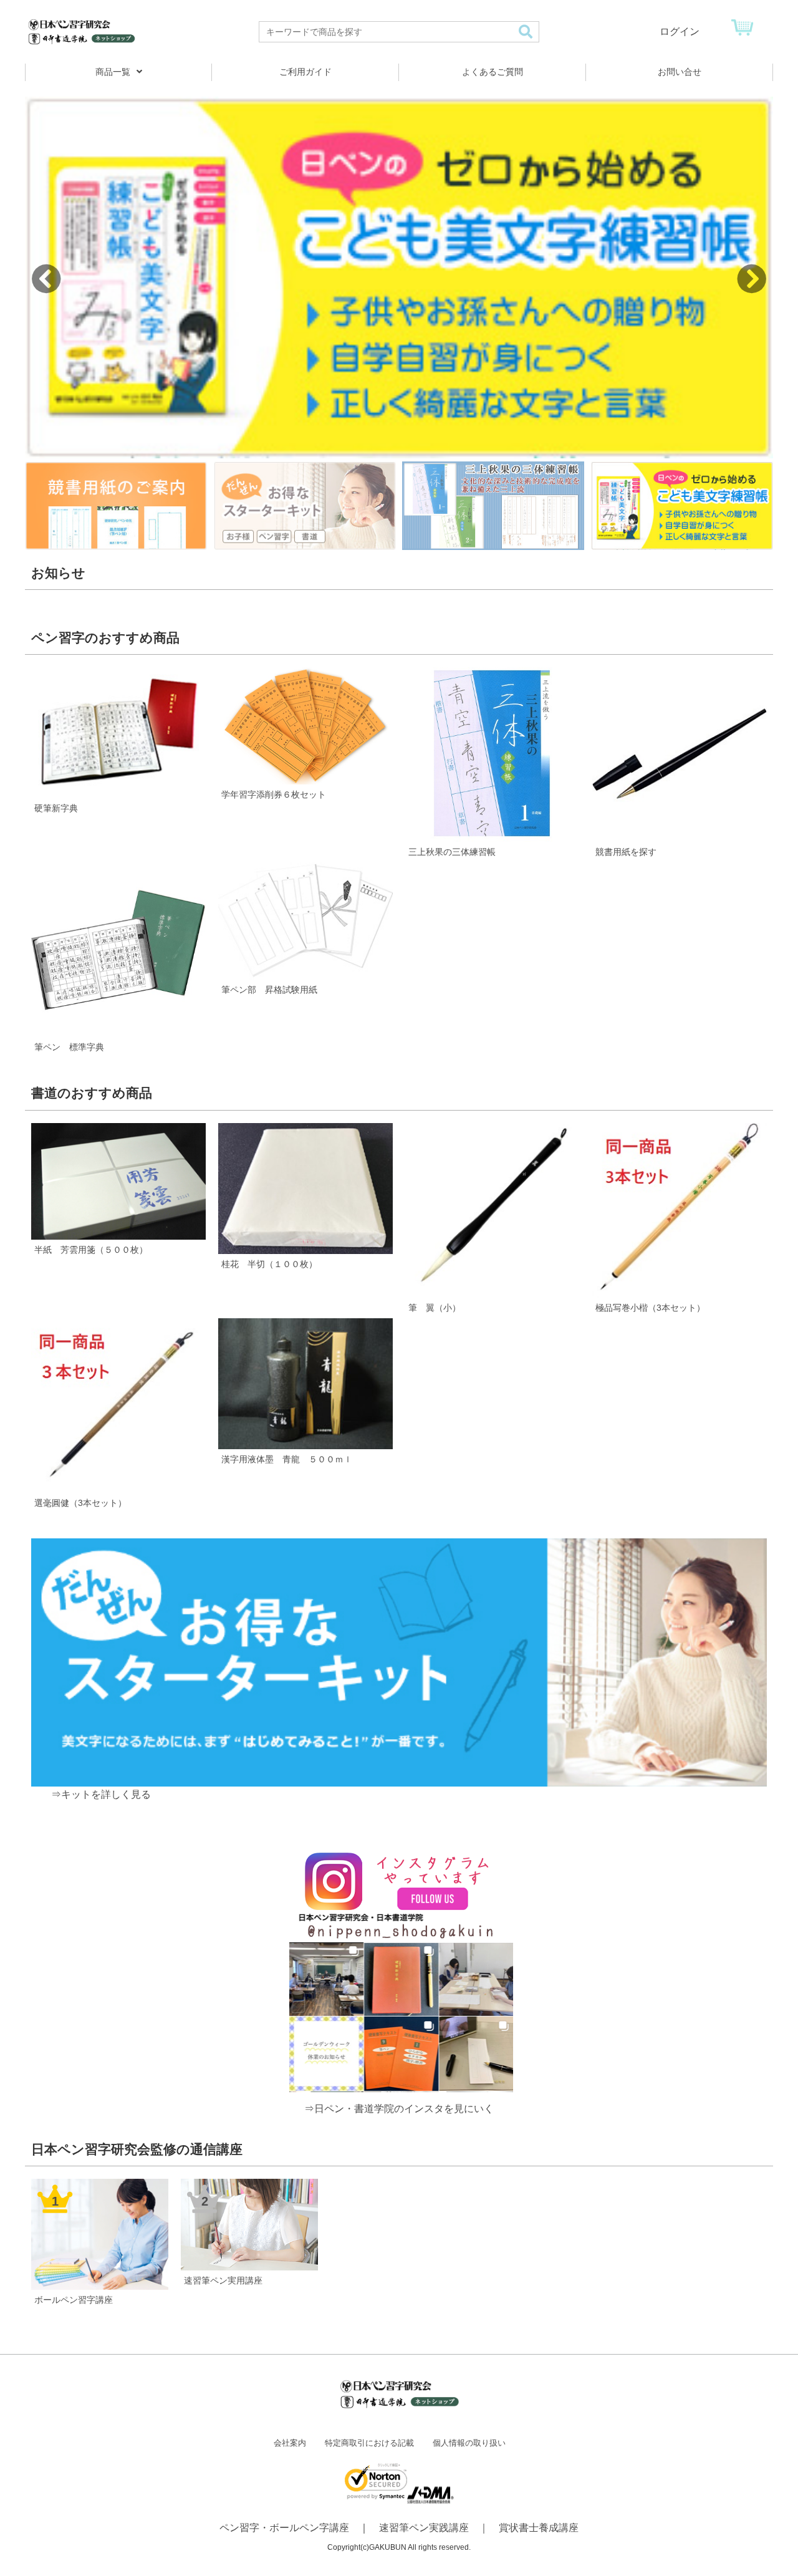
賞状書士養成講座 (539, 2528)
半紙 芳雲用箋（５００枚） (91, 1250)
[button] (752, 279)
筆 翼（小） (435, 1308)
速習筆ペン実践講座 (424, 2528)
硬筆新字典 (56, 808)
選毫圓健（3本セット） (80, 1503)
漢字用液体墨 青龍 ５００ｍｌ (287, 1459)
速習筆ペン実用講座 (223, 2280)
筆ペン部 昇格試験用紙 (269, 990)
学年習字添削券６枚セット (274, 794)
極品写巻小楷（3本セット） (650, 1308)
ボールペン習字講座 (74, 2300)
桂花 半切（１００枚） (269, 1264)
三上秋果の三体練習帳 (452, 852)
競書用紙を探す (626, 852)
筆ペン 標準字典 (69, 1047)
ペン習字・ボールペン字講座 (284, 2528)
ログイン (680, 31)
